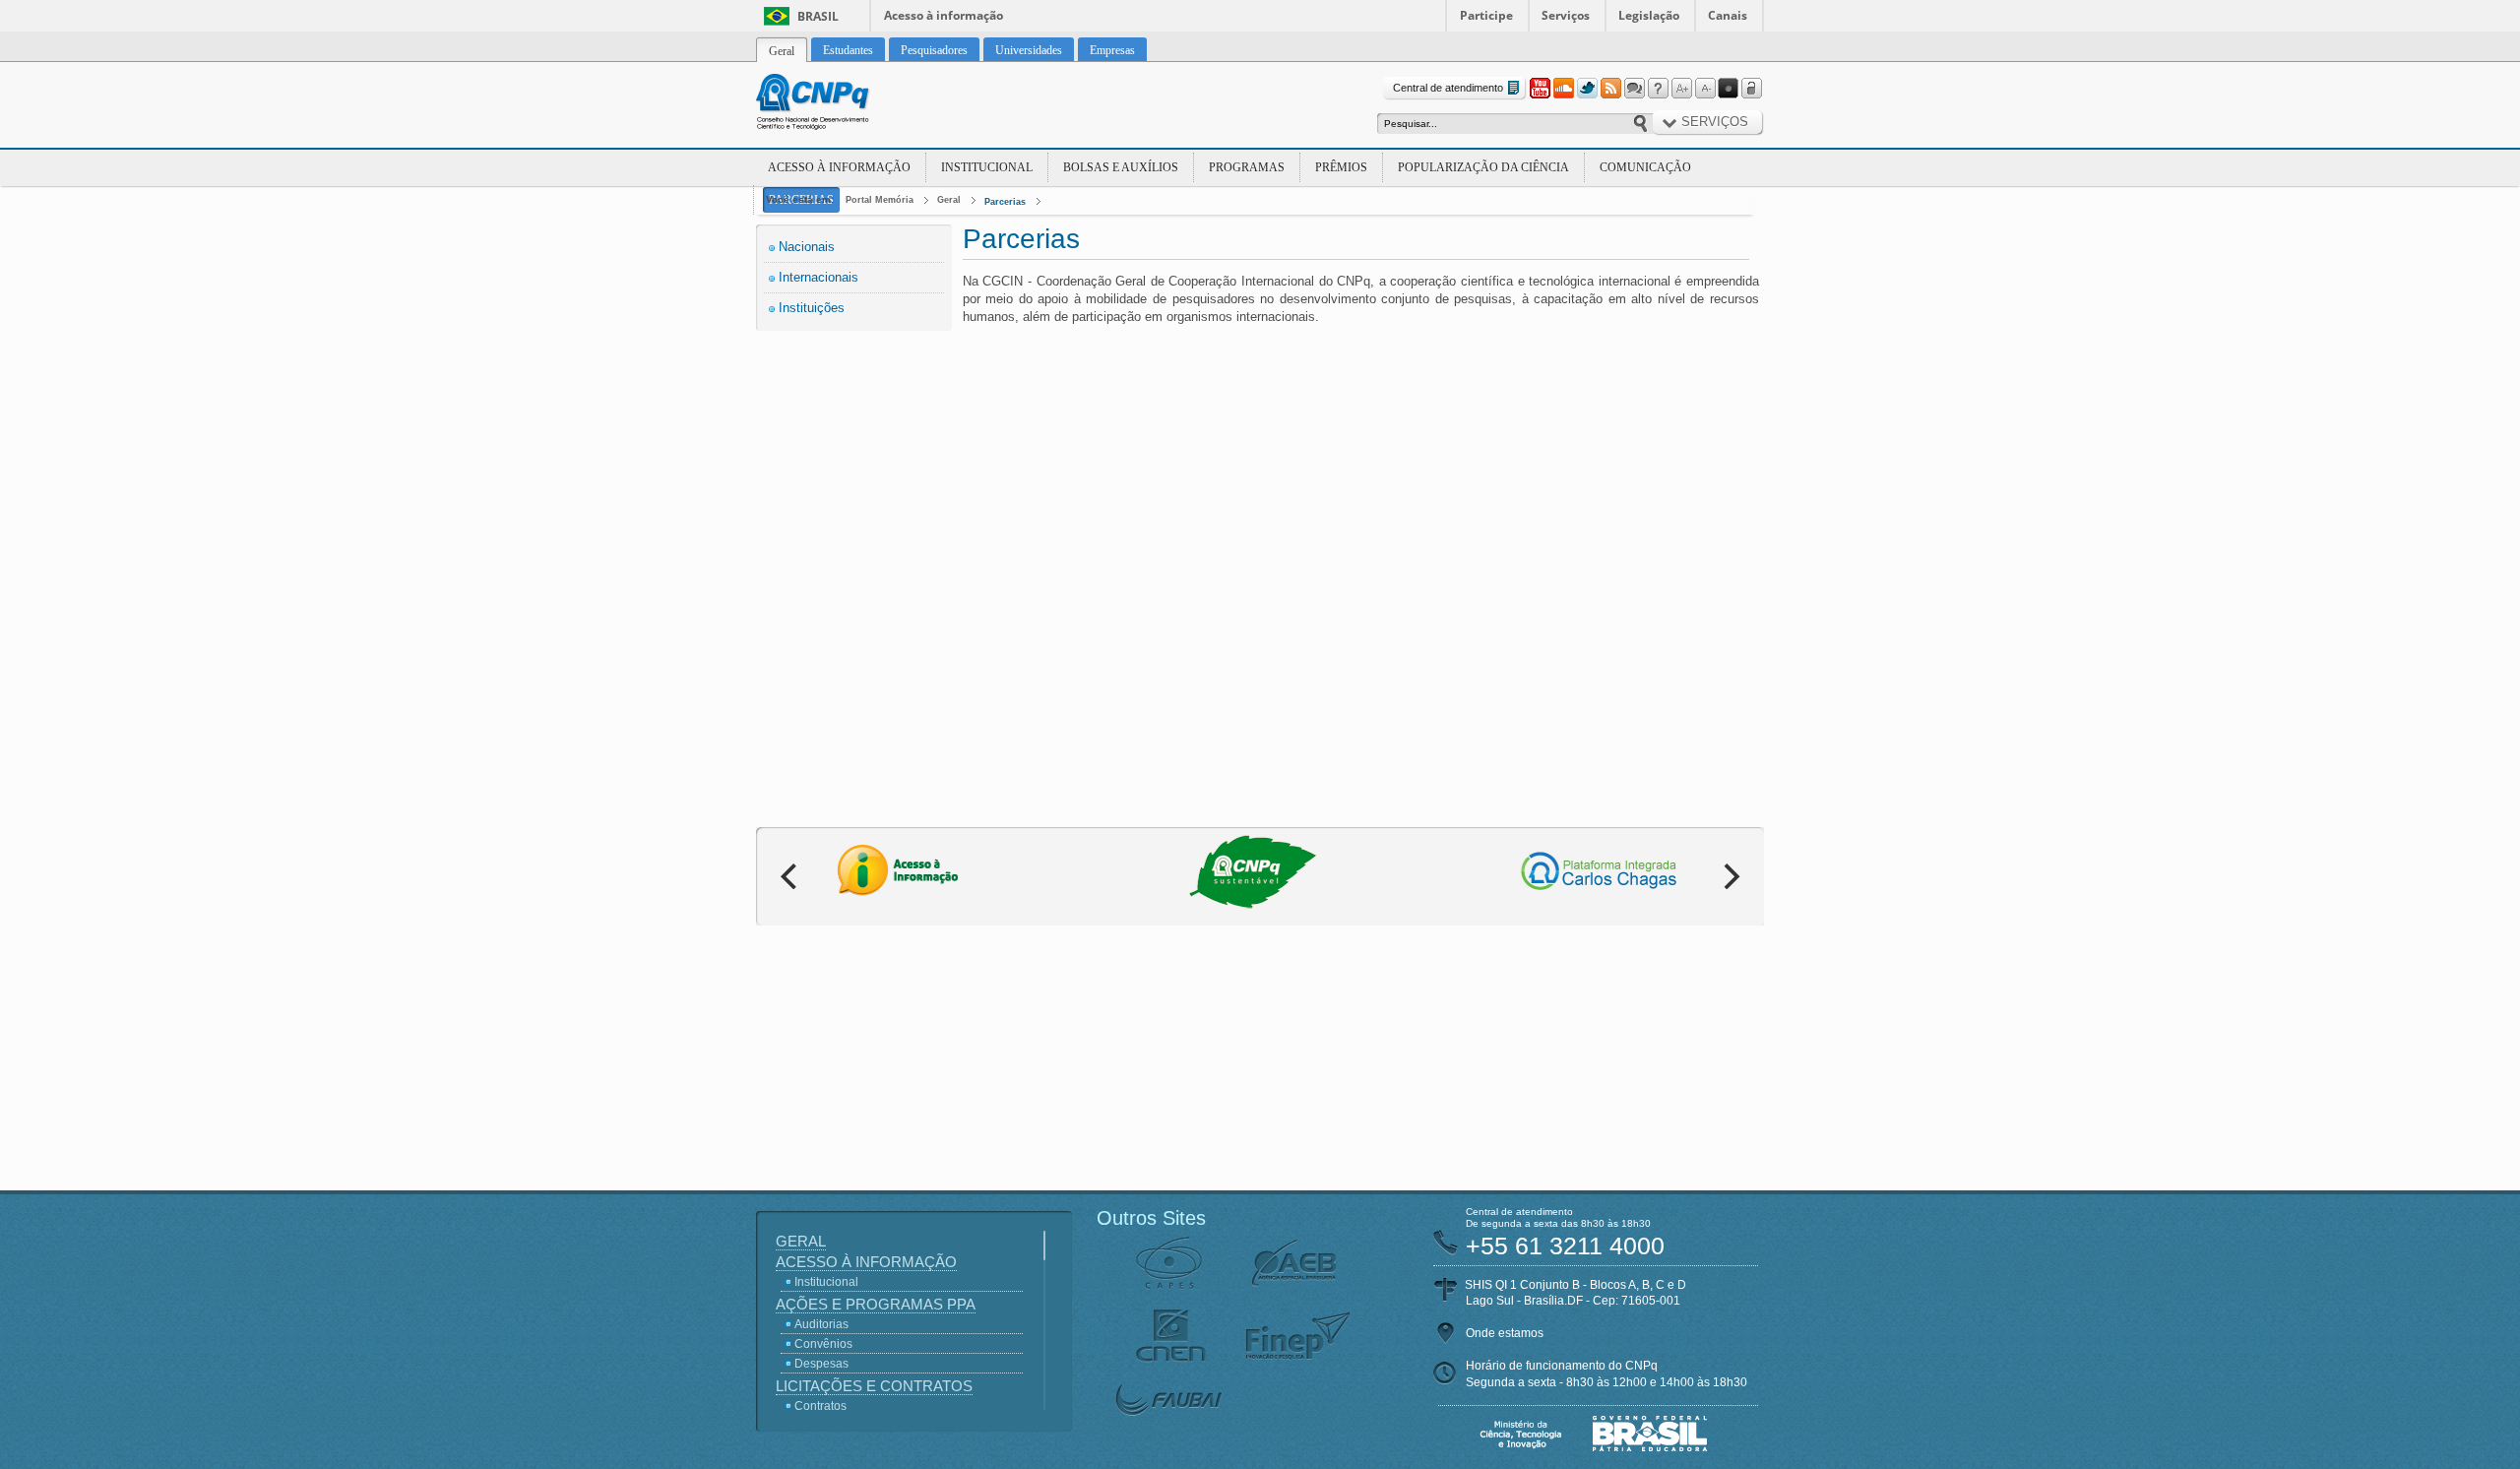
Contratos (820, 1406)
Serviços (1566, 15)
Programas (1247, 167)
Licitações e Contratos (874, 1386)
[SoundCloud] (1563, 89)
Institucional (987, 167)
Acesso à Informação (839, 167)
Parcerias (1005, 202)
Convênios (823, 1344)
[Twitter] (1587, 89)
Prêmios (1341, 167)
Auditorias (821, 1324)
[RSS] (1610, 89)
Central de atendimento (1448, 88)
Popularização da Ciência (1483, 167)
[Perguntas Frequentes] (1658, 89)
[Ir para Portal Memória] (837, 104)
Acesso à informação (944, 15)
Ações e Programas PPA (876, 1304)
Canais (1728, 15)
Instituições (812, 308)
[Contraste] (1729, 89)
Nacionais (807, 247)
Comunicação (1645, 167)
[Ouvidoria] (1634, 89)
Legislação (1649, 15)
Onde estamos (1505, 1333)
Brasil (818, 16)
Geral (949, 200)
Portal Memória (880, 200)
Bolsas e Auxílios (1121, 167)
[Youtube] (1540, 89)
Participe (1486, 15)
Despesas (821, 1364)
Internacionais (819, 277)
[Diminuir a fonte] (1705, 89)
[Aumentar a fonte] (1681, 89)
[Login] (1752, 89)
